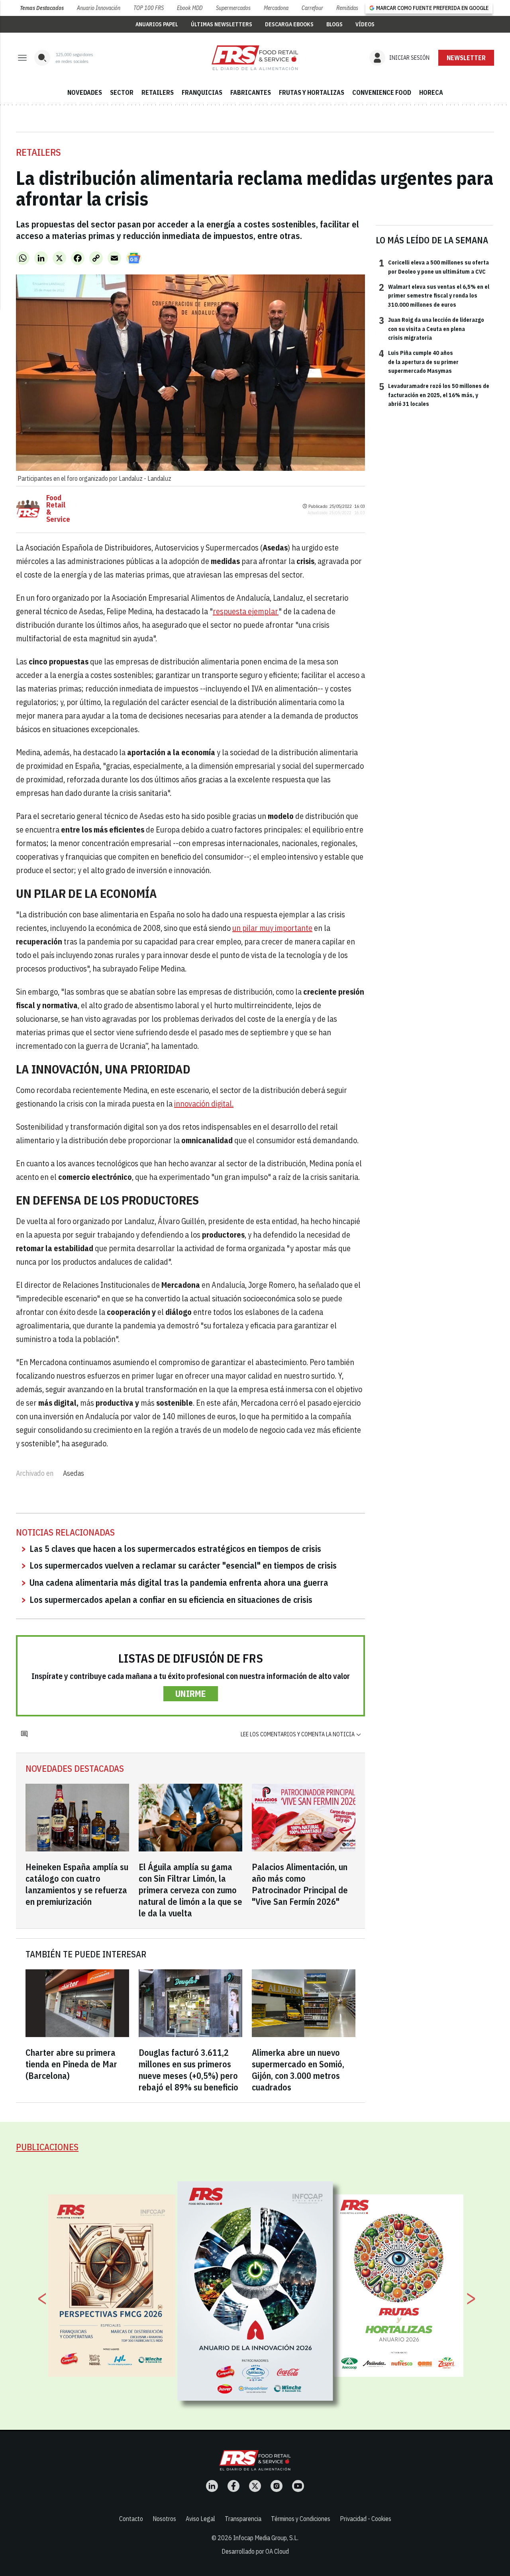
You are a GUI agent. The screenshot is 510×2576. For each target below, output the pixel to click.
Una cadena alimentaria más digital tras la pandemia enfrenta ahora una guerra (179, 1582)
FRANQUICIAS (202, 92)
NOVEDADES (85, 92)
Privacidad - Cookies (366, 2519)
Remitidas (347, 8)
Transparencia (243, 2519)
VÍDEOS (365, 24)
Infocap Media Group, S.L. (266, 2538)
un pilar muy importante (272, 928)
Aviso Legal (200, 2519)
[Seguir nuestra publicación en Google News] (134, 258)
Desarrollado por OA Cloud (255, 2551)
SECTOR (122, 92)
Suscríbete (466, 58)
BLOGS (334, 24)
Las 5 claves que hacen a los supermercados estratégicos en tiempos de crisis (175, 1549)
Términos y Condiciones (301, 2519)
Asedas (74, 1473)
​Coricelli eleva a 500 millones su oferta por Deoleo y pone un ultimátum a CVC (434, 266)
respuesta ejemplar (246, 611)
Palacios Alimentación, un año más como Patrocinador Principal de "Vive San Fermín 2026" (300, 1884)
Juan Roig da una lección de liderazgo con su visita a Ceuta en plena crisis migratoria (432, 328)
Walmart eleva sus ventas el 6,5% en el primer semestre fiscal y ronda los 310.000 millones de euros (434, 295)
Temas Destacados (42, 8)
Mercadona (276, 8)
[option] (255, 2291)
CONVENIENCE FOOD (382, 92)
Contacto (131, 2519)
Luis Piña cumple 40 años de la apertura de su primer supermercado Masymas (419, 361)
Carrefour (312, 8)
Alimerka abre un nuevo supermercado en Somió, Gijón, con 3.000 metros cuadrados (298, 2070)
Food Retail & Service (58, 509)
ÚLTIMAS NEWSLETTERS (222, 24)
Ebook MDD (190, 8)
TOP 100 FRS (149, 8)
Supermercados (233, 8)
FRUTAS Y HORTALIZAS (312, 92)
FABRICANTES (251, 92)
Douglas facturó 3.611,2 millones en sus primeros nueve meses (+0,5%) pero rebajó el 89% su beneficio (188, 2070)
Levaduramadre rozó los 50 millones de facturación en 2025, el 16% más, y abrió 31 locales (434, 395)
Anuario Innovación (99, 8)
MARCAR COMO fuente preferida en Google (432, 8)
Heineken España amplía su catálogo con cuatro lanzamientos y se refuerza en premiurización (77, 1884)
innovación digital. (204, 1104)
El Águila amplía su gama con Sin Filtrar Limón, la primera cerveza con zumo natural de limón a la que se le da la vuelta (190, 1890)
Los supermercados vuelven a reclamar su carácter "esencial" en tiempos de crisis (183, 1565)
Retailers (38, 152)
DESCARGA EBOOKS (289, 24)
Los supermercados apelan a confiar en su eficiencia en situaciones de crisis (171, 1599)
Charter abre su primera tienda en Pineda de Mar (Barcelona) (71, 2064)
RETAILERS (158, 92)
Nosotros (164, 2519)
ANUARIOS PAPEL (157, 24)
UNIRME (191, 1693)
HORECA (431, 92)
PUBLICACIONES (47, 2147)
